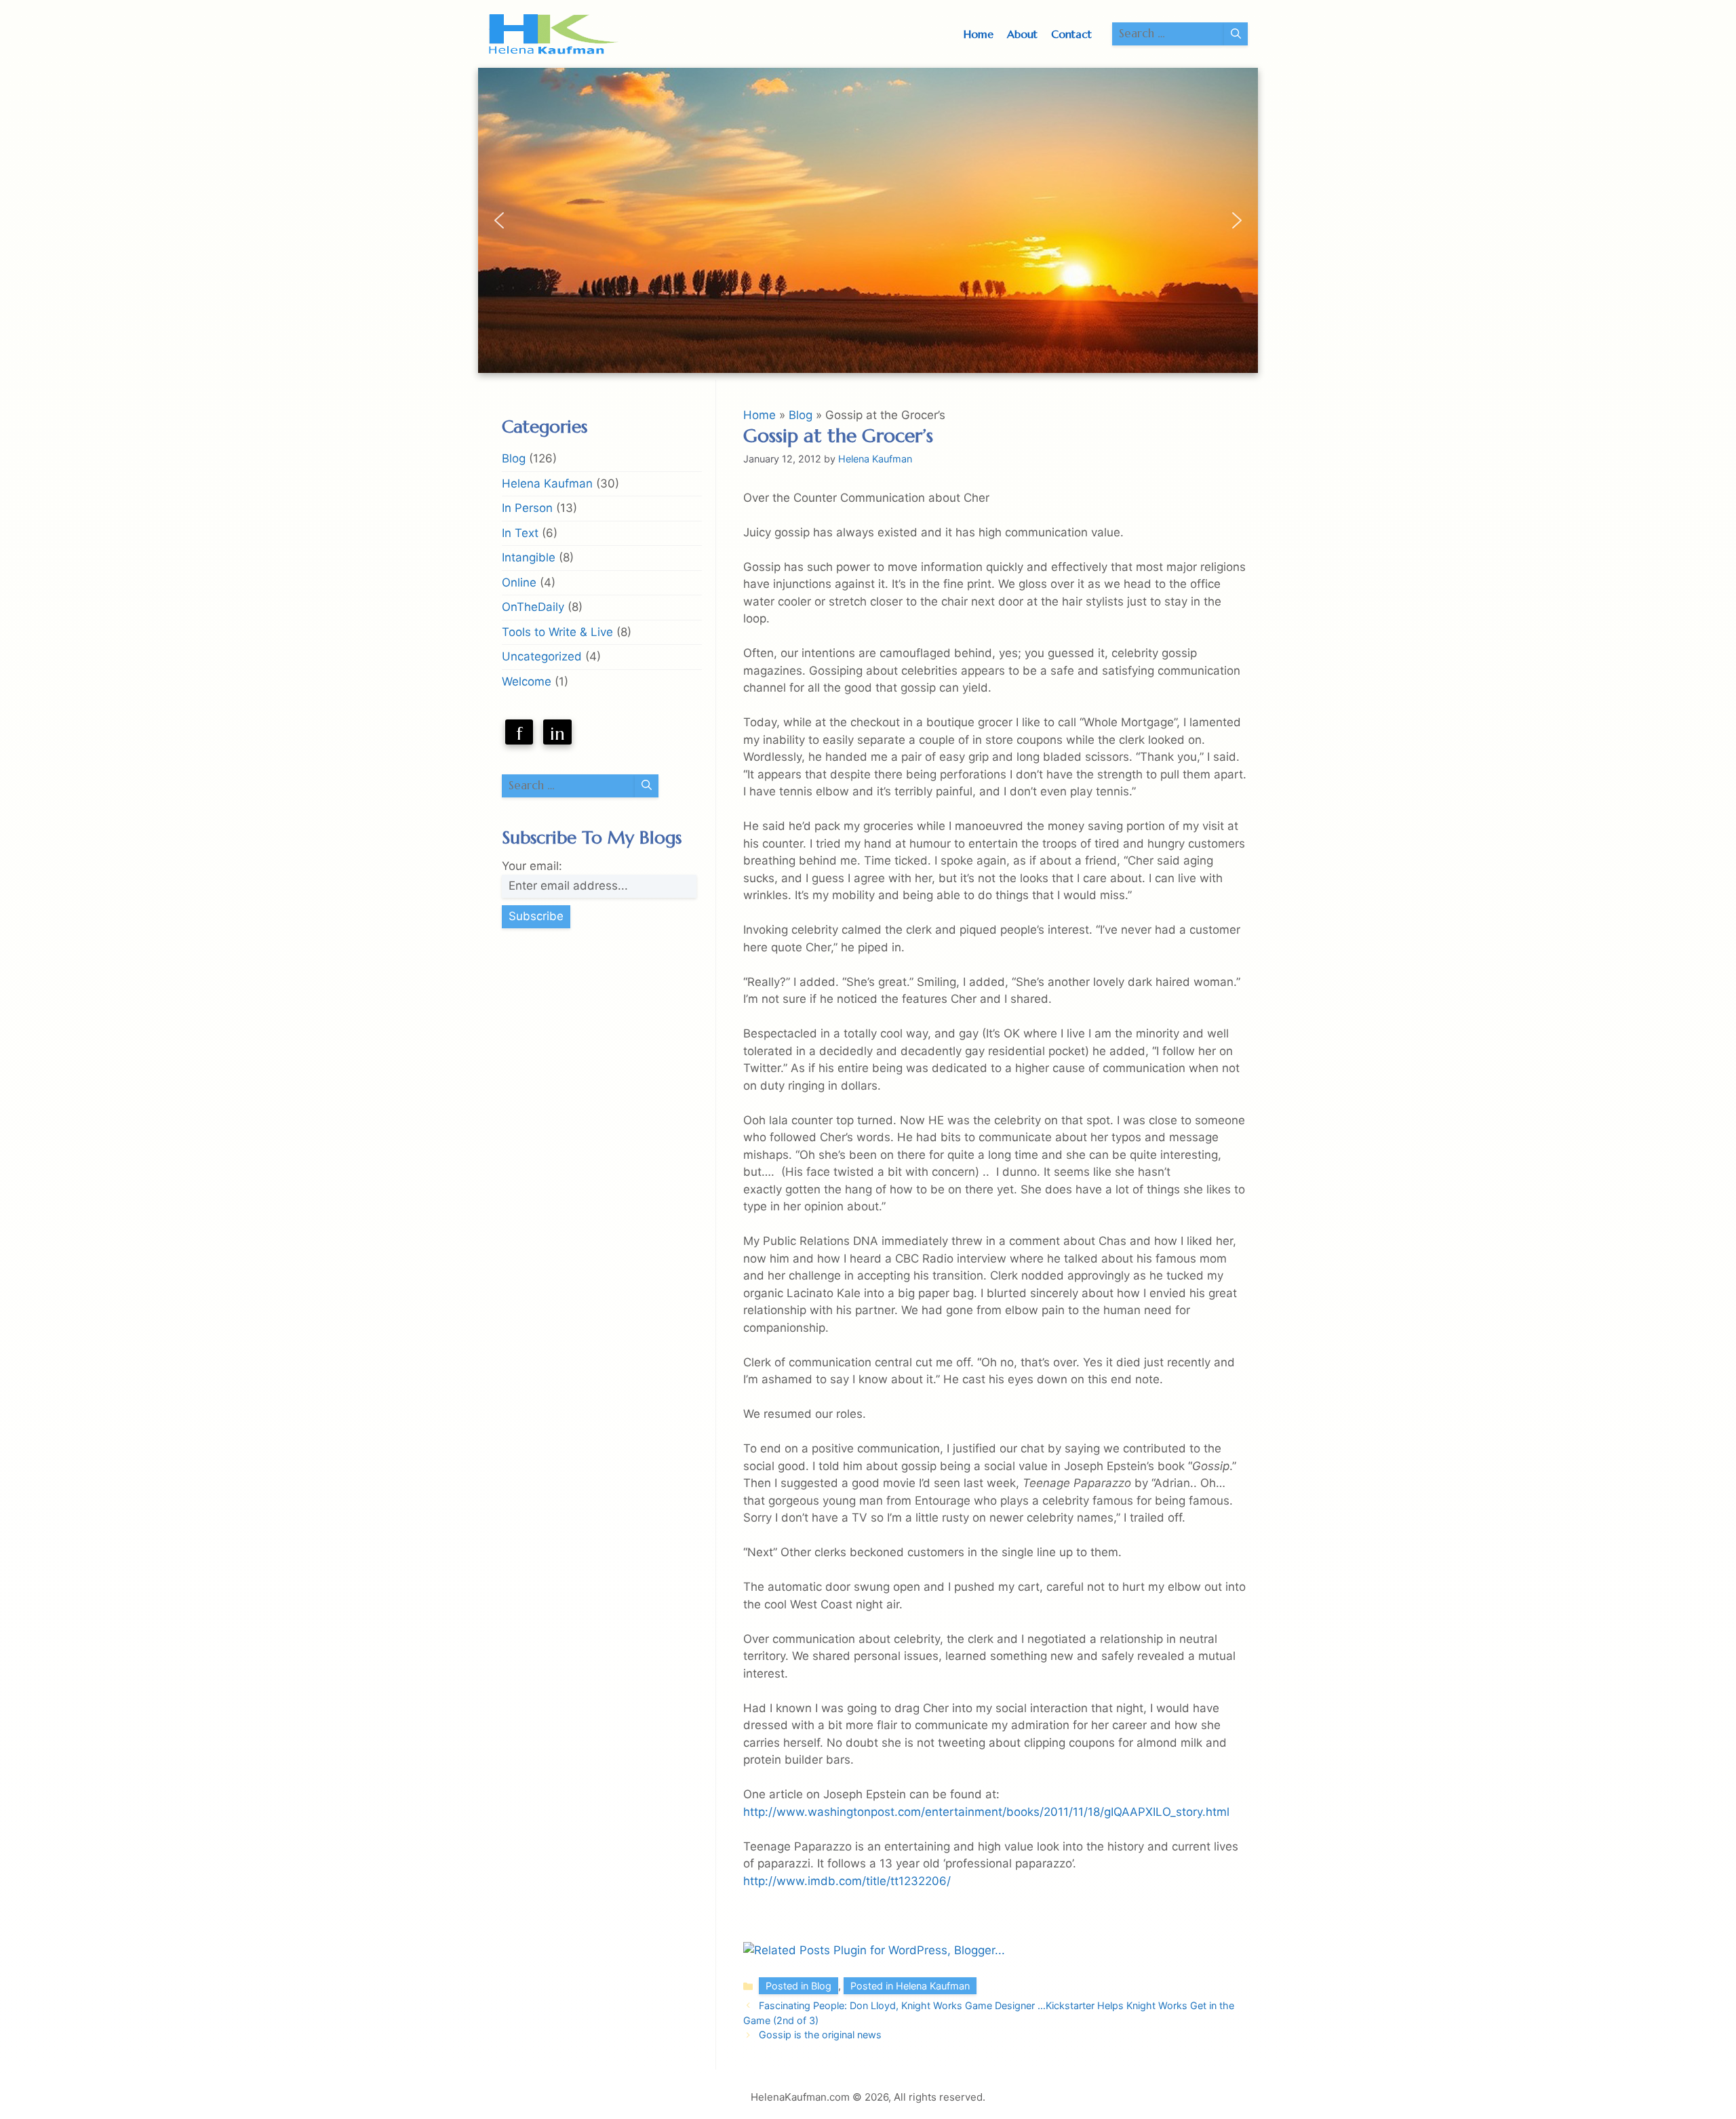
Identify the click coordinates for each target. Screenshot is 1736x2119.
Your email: (532, 866)
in (557, 734)
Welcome (527, 681)
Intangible (529, 557)
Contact (1071, 34)
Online (519, 582)
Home (979, 34)
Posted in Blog (798, 1986)
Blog (801, 415)
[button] (499, 220)
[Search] (1236, 34)
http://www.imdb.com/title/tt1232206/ (847, 1881)
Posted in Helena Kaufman (910, 1986)
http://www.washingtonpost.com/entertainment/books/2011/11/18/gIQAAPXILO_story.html (986, 1812)
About (1022, 34)
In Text (520, 533)
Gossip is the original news (820, 2035)
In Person (527, 508)
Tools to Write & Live (557, 632)
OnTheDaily (533, 607)
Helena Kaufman (547, 483)
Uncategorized (542, 656)
